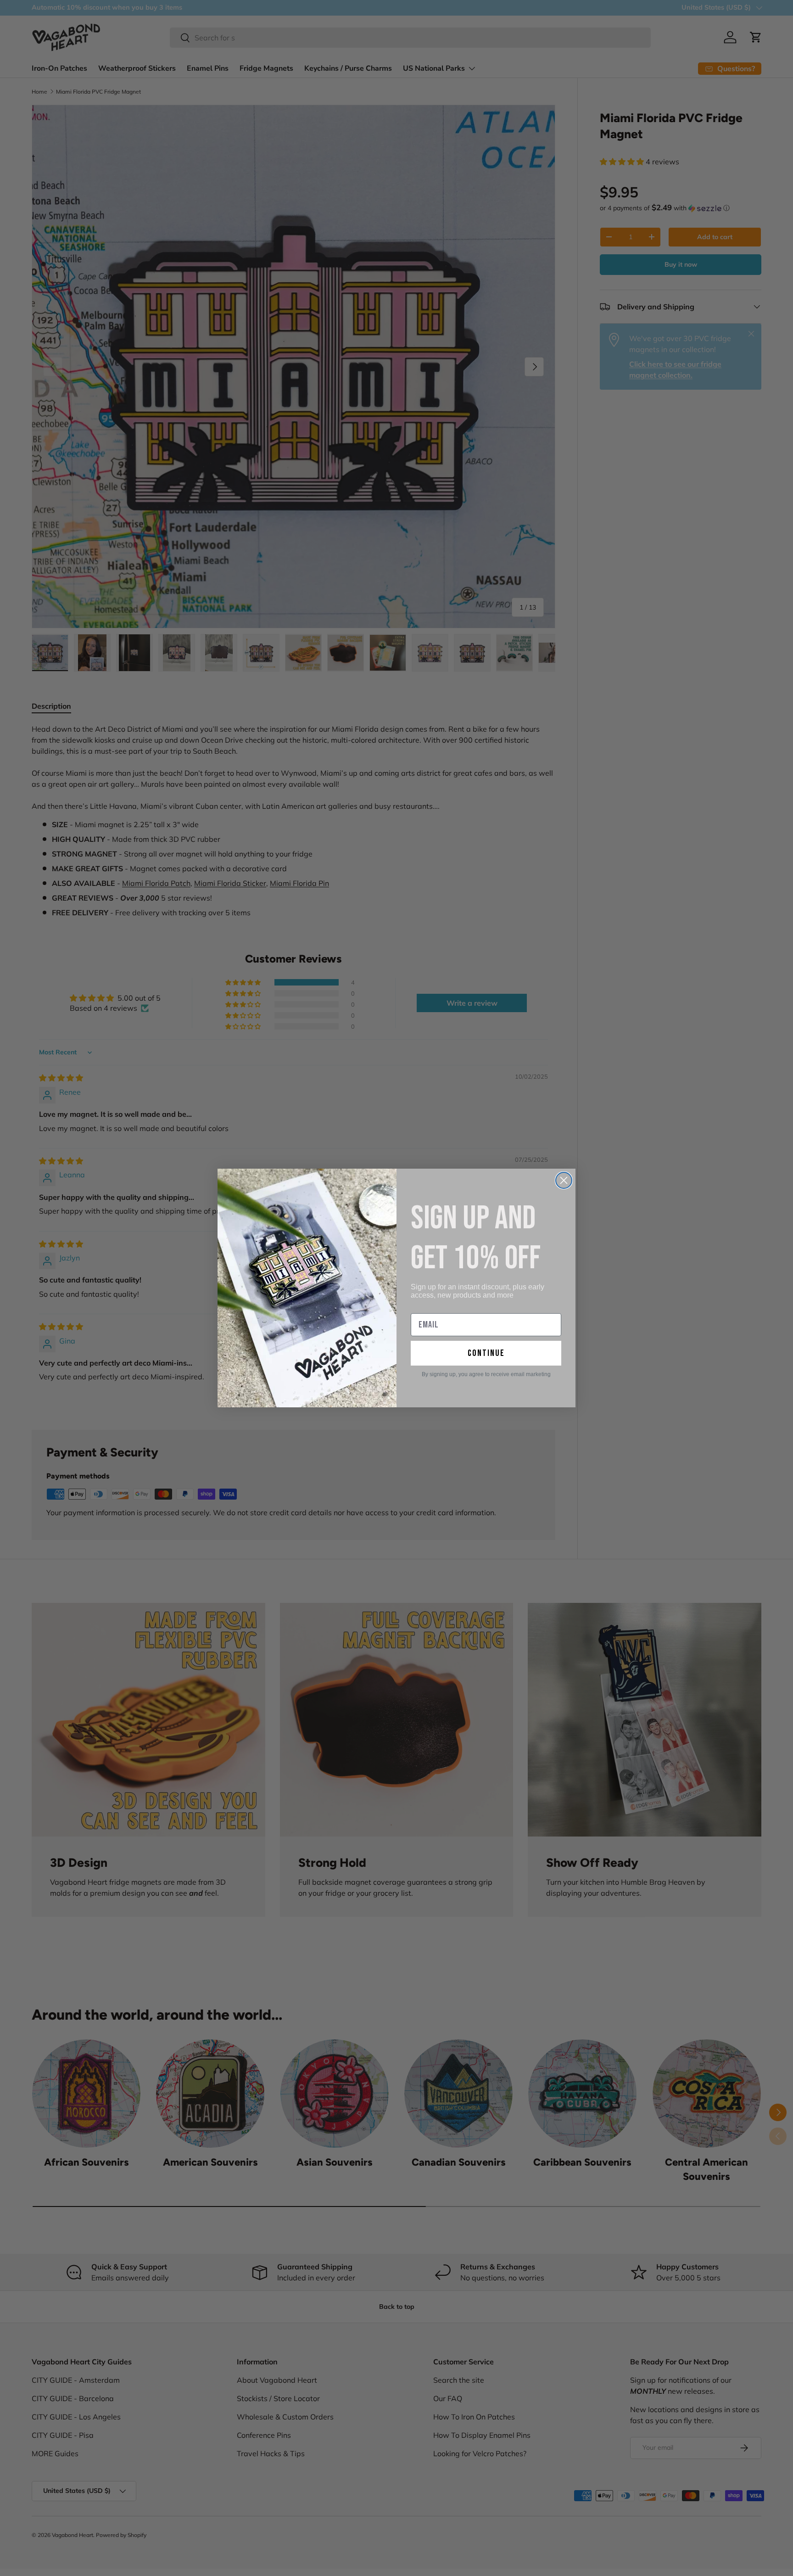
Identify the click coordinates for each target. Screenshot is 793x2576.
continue (486, 1353)
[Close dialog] (564, 1180)
